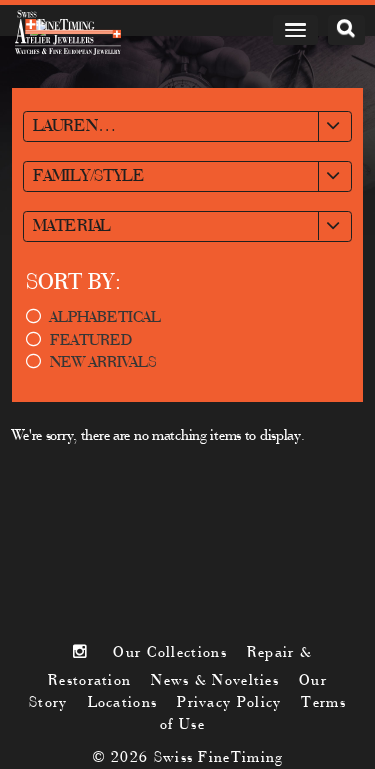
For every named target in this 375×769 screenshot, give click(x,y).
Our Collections (169, 653)
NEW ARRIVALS (103, 363)
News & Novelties (215, 681)
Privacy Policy (229, 703)
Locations (123, 703)
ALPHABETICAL (105, 318)
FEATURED (91, 341)
